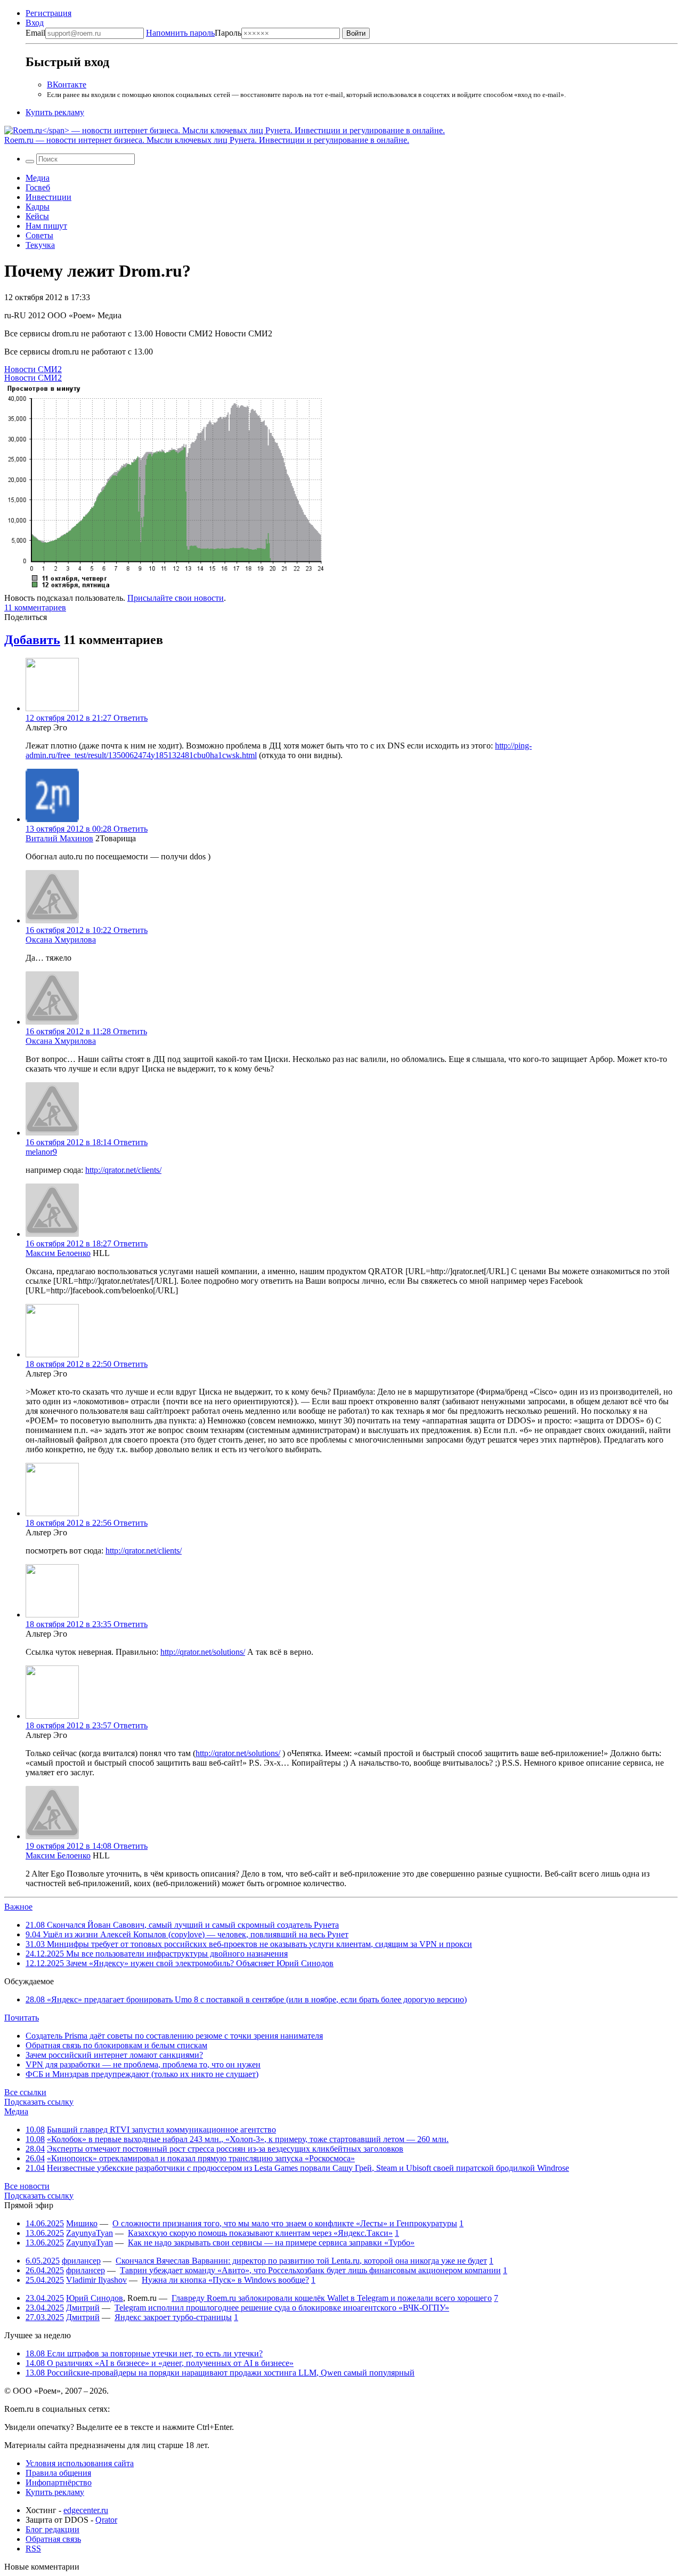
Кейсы (37, 216)
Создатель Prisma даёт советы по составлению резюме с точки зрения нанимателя (174, 2036)
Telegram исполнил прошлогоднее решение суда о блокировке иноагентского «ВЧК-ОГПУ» (282, 2308)
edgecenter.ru (86, 2510)
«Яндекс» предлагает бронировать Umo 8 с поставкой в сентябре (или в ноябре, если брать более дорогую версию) (246, 1999)
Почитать (22, 2018)
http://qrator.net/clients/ (123, 1170)
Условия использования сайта (80, 2463)
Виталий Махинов (59, 838)
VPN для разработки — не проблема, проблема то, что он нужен (143, 2064)
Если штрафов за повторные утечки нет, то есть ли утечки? (144, 2353)
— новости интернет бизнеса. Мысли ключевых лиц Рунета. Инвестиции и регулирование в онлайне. (207, 140)
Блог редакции (52, 2529)
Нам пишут (46, 226)
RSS (33, 2549)
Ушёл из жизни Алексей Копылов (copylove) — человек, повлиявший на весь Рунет (187, 1934)
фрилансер (81, 2261)
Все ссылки (25, 2092)
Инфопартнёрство (59, 2482)
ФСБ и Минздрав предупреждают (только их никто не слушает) (142, 2074)
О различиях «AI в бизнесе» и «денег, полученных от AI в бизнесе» (160, 2363)
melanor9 (41, 1152)
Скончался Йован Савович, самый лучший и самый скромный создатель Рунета (182, 1925)
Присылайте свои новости (176, 598)
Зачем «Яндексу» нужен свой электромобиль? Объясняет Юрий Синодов (180, 1963)
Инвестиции (48, 197)
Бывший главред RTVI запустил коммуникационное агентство (161, 2130)
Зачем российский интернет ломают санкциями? (114, 2055)
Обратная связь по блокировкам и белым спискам (116, 2045)
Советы (39, 235)
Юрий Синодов (95, 2298)
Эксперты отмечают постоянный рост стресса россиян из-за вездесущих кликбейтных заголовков (225, 2149)
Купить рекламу (55, 112)
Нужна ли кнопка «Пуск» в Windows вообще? (225, 2280)
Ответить (131, 718)
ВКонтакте (67, 84)
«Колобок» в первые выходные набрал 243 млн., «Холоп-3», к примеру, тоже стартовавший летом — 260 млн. (248, 2139)
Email (35, 33)
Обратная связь (53, 2539)
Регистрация (48, 13)
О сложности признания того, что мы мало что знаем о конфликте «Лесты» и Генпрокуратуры (285, 2223)
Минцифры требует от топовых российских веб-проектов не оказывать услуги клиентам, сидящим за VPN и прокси (249, 1944)
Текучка (40, 245)
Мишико (82, 2223)
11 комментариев (35, 607)
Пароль (194, 33)
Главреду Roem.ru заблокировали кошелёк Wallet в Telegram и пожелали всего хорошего (332, 2298)
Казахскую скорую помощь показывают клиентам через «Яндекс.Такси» (260, 2233)
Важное (18, 1907)
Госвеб (38, 187)
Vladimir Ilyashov (96, 2280)
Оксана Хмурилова (61, 940)
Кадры (38, 207)
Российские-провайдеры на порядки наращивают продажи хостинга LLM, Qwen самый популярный (220, 2373)
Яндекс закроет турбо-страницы (173, 2317)
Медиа (38, 178)
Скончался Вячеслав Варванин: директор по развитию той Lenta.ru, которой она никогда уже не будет (301, 2261)
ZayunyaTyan (90, 2233)
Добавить (32, 640)
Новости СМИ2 (33, 369)
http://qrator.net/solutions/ (203, 1652)
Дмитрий (83, 2308)
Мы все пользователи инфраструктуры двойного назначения (157, 1954)
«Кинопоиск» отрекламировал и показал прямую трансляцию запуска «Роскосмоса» (201, 2158)
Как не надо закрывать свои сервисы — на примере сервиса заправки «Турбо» (271, 2243)
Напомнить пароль (180, 33)
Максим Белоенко (58, 1253)
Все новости (27, 2186)
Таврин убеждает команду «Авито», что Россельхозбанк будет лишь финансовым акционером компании (310, 2270)
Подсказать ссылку (39, 2102)
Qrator (106, 2520)
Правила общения (58, 2473)
